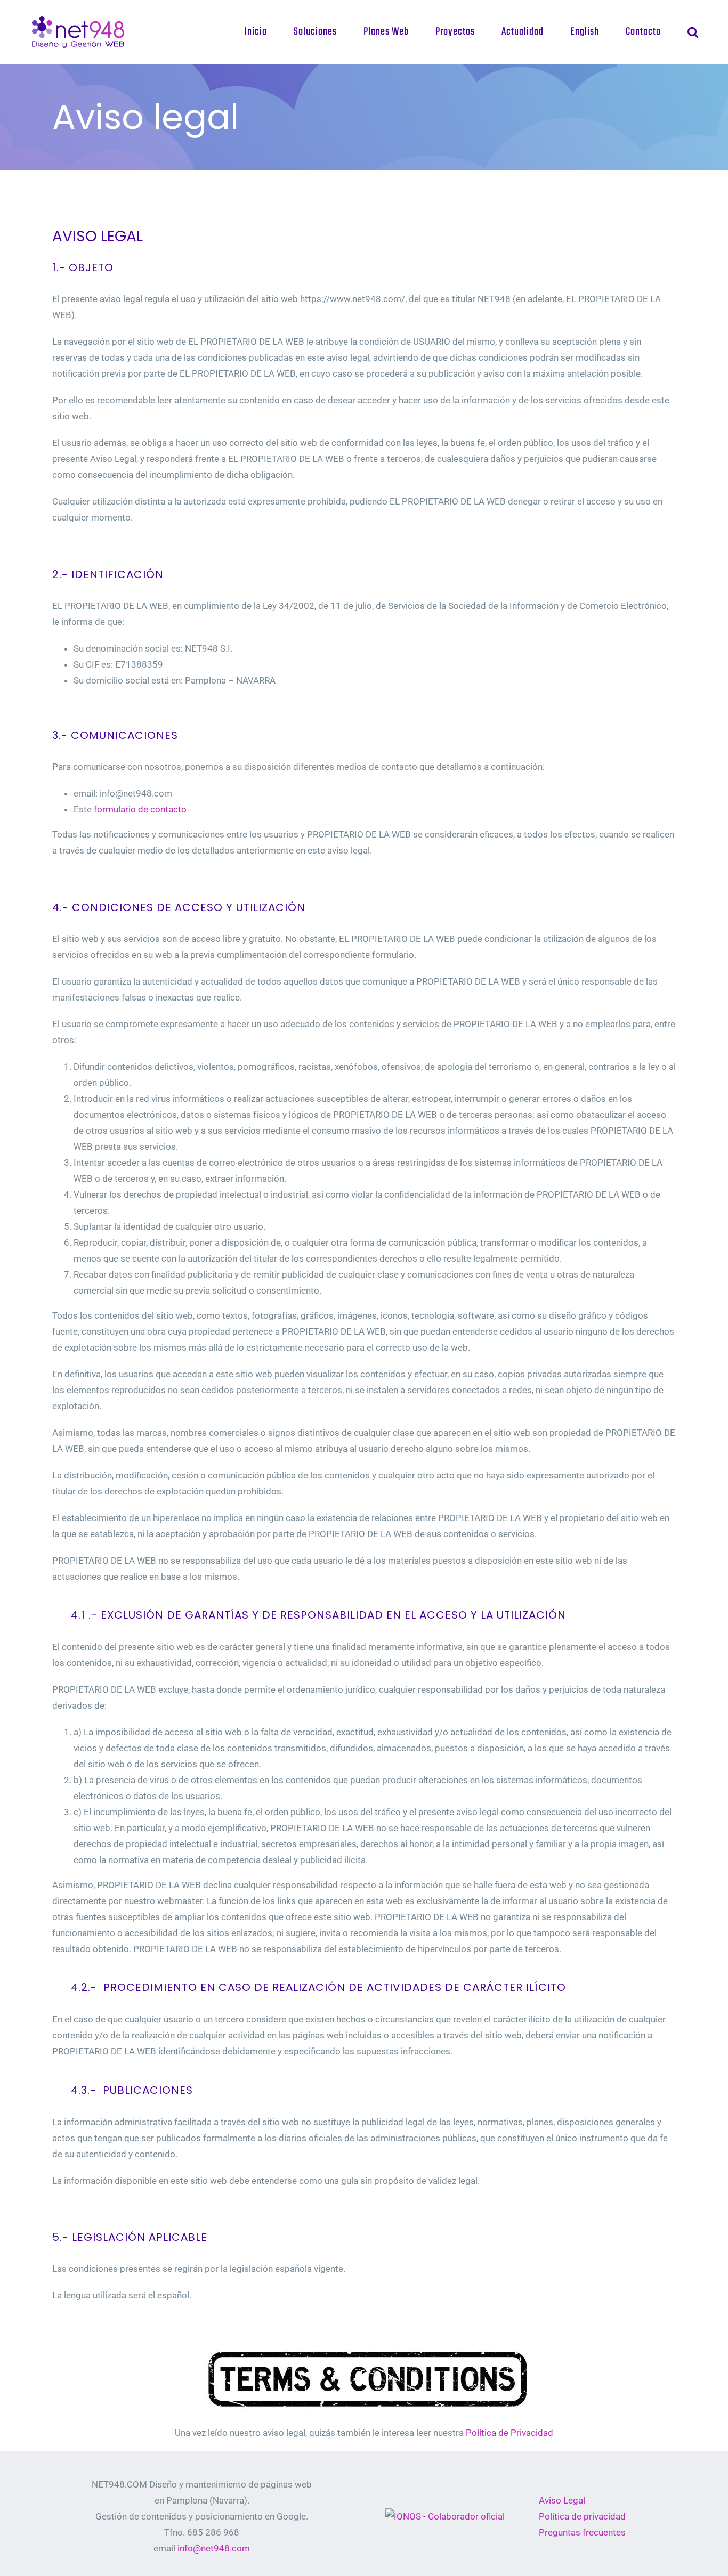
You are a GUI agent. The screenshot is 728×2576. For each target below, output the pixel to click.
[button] (693, 32)
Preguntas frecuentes (582, 2532)
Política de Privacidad (509, 2433)
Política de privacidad (582, 2516)
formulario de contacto (141, 809)
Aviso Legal (562, 2500)
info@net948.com (214, 2548)
